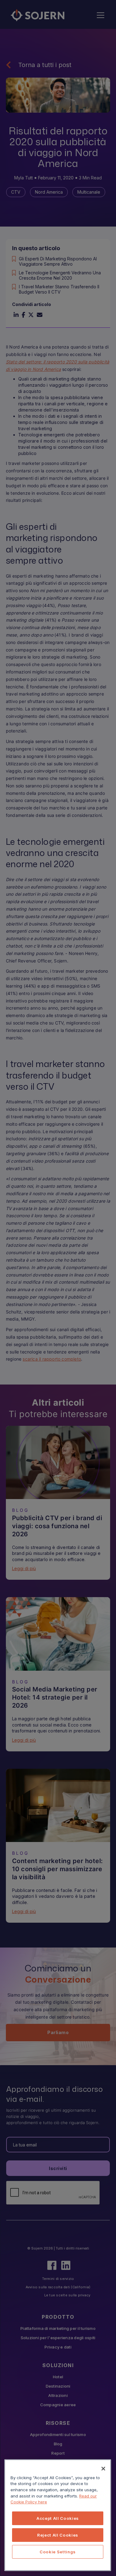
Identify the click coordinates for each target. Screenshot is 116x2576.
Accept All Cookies (58, 2518)
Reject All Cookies (58, 2535)
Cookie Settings (58, 2552)
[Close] (103, 2469)
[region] (58, 2515)
